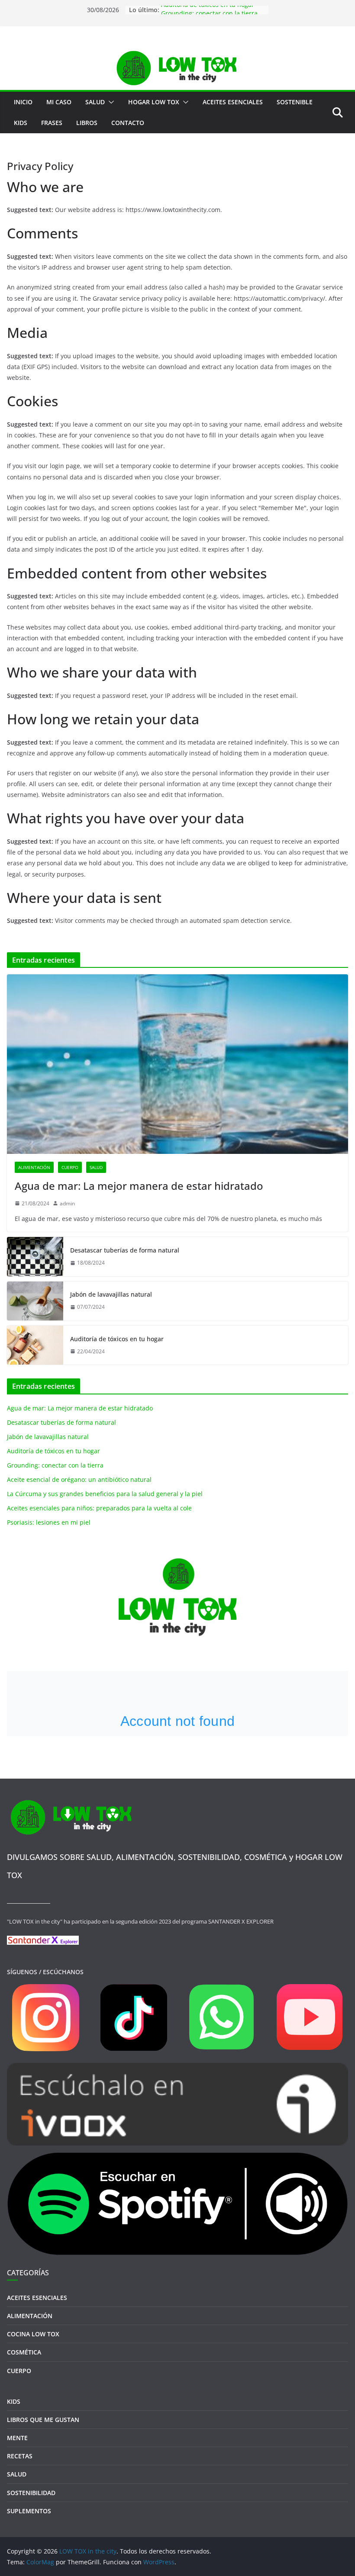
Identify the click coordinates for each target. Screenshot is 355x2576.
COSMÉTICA (24, 2352)
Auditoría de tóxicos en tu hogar (208, 10)
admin (67, 1203)
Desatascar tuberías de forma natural (125, 1250)
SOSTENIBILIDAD (31, 2493)
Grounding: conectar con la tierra (55, 1465)
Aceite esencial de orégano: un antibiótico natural (79, 1479)
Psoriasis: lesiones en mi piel (49, 1522)
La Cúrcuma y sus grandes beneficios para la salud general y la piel (105, 1494)
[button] (110, 102)
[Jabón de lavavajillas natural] (35, 1301)
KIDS (21, 123)
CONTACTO (128, 123)
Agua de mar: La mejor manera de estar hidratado (139, 1186)
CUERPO (70, 1167)
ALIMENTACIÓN (34, 1167)
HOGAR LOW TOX (154, 102)
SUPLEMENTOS (29, 2511)
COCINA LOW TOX (33, 2334)
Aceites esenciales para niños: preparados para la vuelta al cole (99, 1508)
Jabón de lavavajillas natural (111, 1294)
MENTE (17, 2438)
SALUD (95, 102)
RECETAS (20, 2456)
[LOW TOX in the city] (177, 53)
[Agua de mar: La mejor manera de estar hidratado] (177, 1064)
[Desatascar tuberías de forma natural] (35, 1256)
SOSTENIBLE (295, 102)
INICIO (23, 102)
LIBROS (87, 123)
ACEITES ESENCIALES (233, 102)
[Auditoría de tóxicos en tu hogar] (35, 1345)
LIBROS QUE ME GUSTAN (43, 2420)
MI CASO (59, 102)
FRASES (52, 123)
